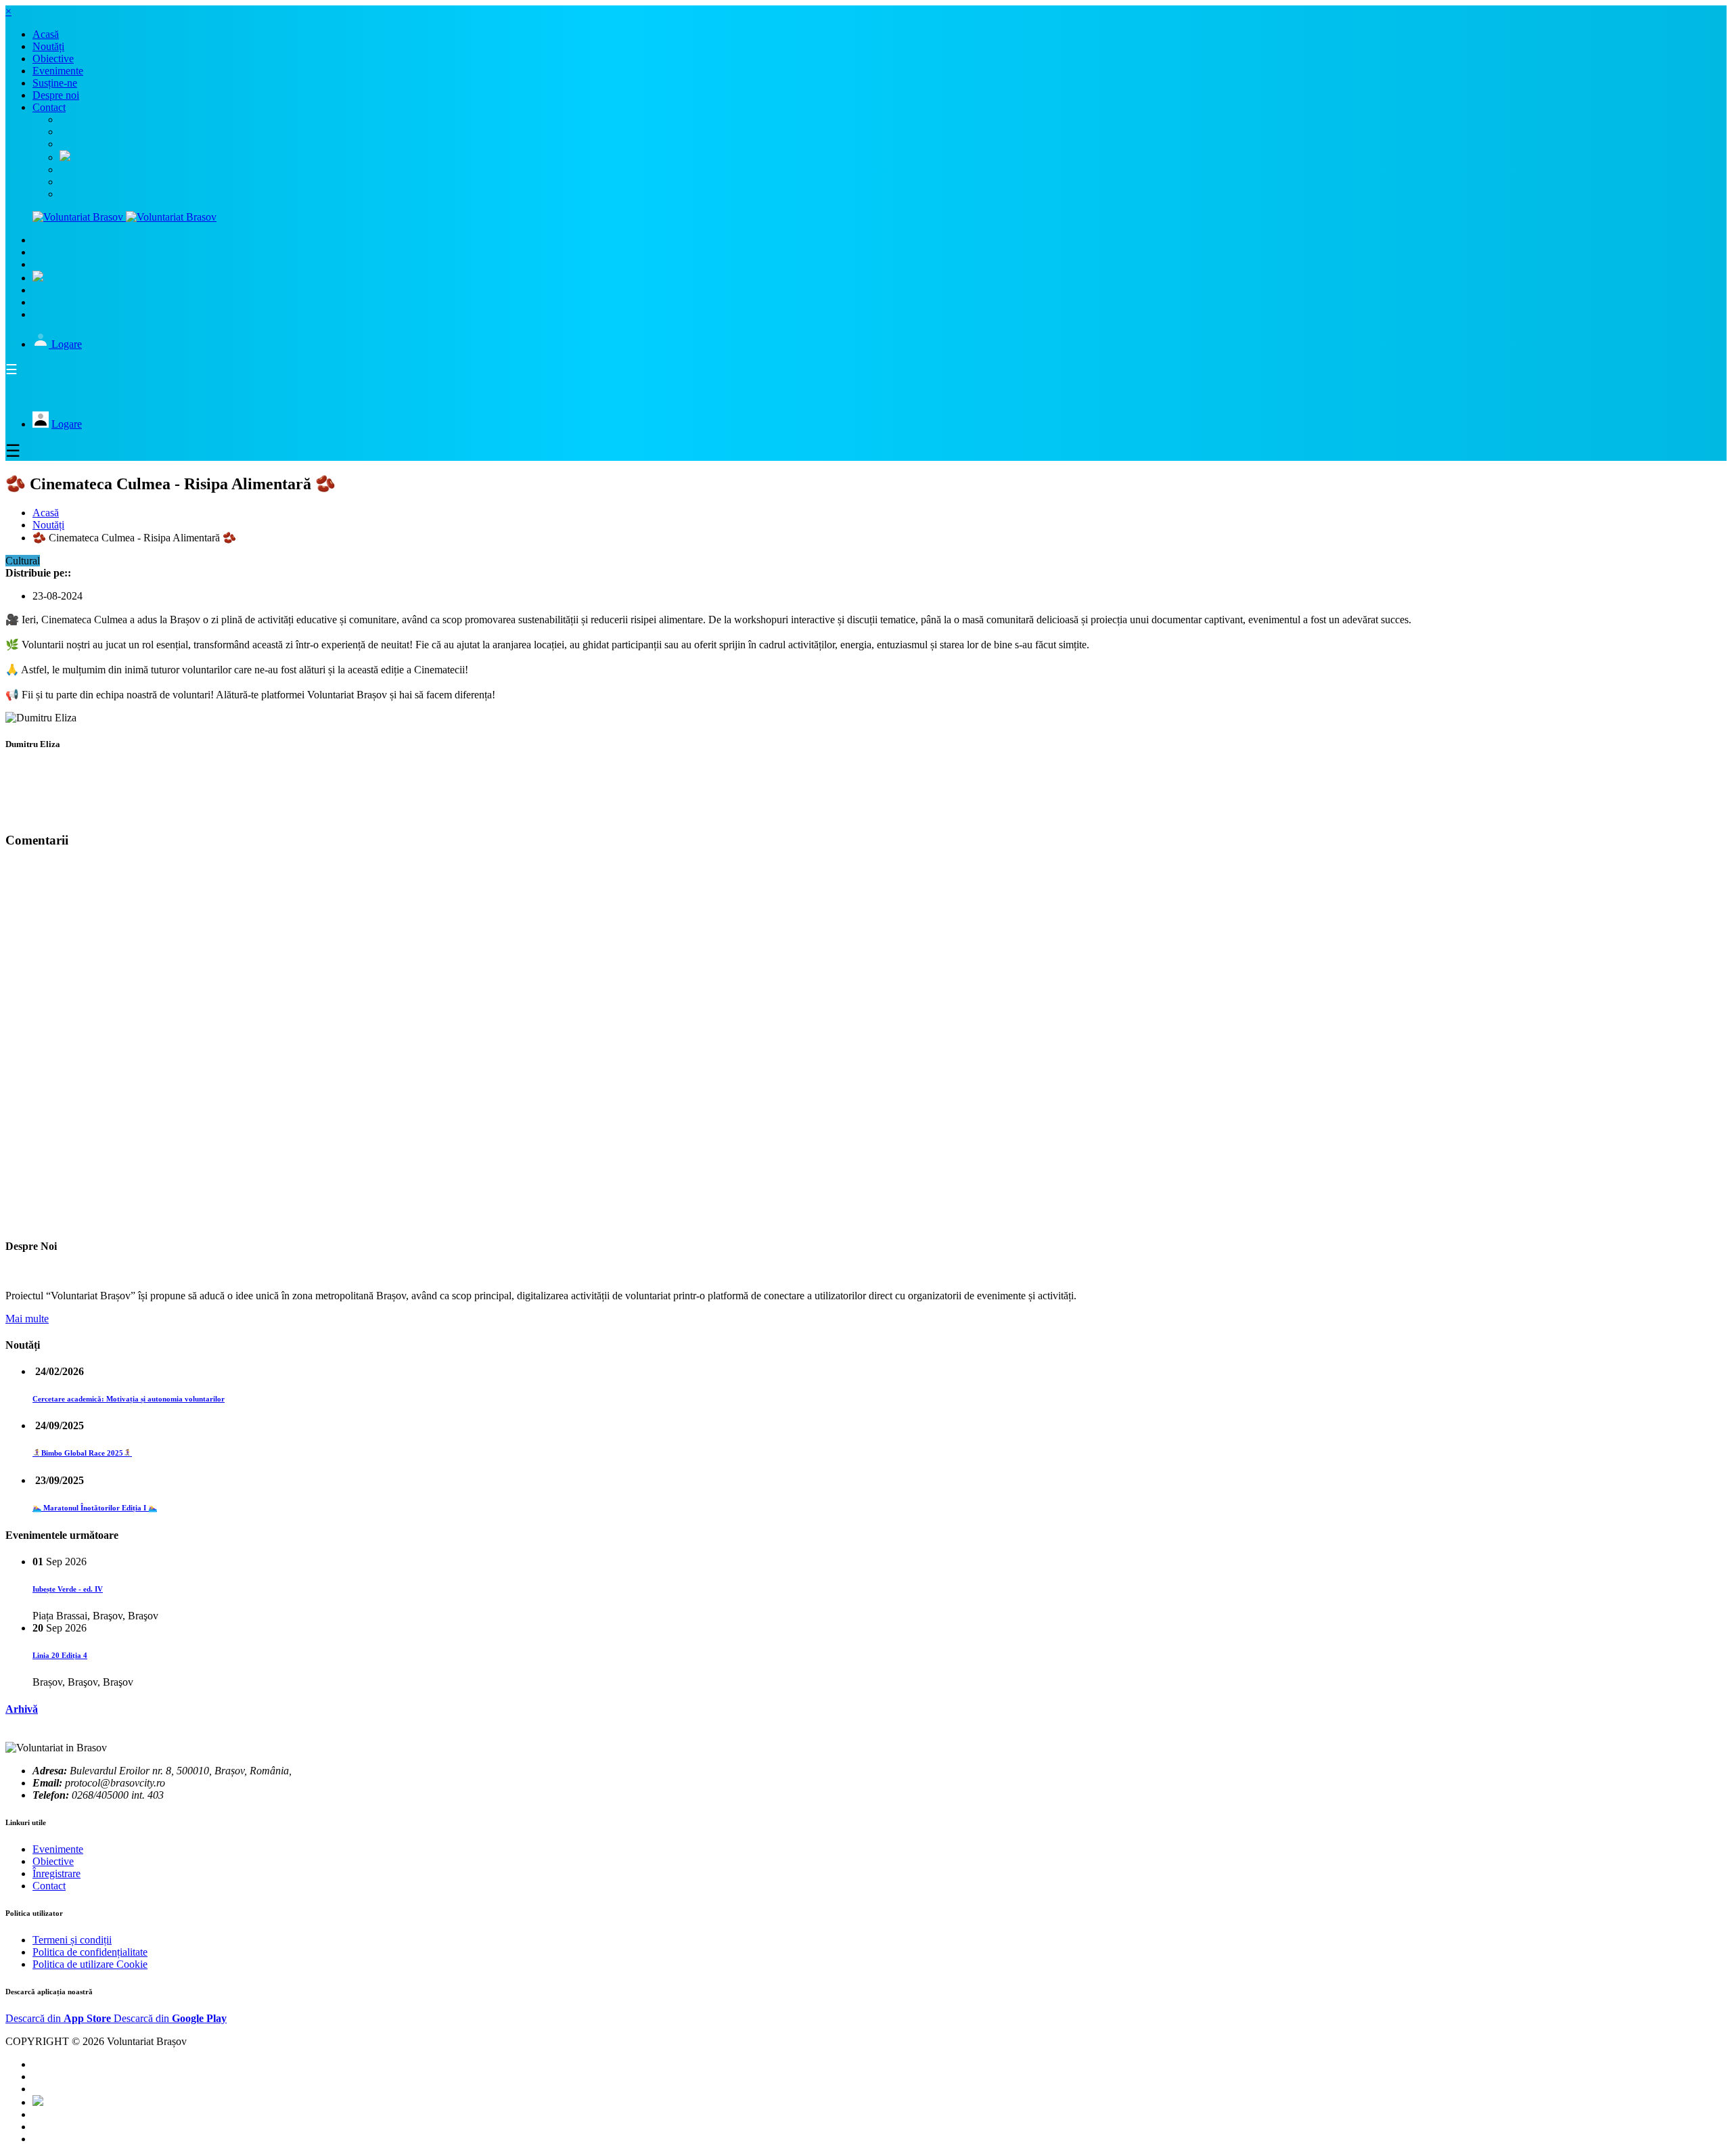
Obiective (53, 1861)
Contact (49, 1886)
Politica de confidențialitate (90, 1952)
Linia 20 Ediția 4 (60, 1655)
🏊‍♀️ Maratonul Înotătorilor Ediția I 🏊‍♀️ (95, 1508)
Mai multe (27, 1319)
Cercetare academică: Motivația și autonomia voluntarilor (129, 1399)
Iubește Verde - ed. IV (68, 1589)
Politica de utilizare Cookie (90, 1964)
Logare (67, 344)
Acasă (46, 513)
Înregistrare (56, 1873)
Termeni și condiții (72, 1940)
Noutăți (48, 525)
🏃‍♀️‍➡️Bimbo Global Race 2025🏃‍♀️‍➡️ (82, 1453)
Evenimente (58, 1849)
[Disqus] (866, 1041)
